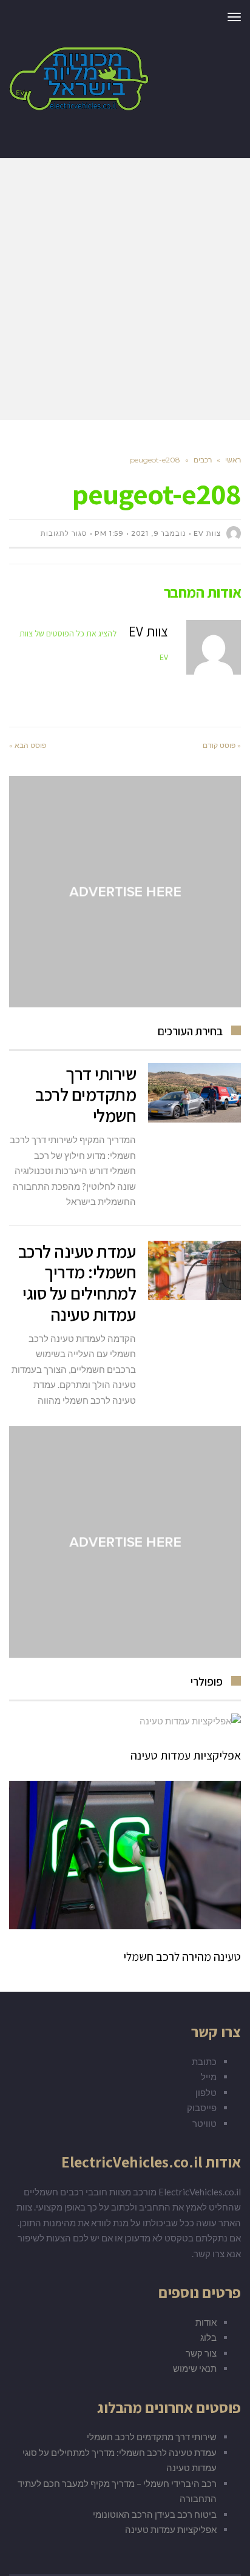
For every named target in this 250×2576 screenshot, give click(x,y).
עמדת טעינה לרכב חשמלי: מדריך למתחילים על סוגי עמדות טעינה (77, 1283)
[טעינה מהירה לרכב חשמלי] (125, 1855)
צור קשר (201, 2353)
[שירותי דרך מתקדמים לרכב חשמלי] (194, 1093)
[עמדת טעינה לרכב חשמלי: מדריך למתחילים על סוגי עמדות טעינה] (194, 1270)
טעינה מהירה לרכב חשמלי (182, 1957)
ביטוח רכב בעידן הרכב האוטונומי (155, 2514)
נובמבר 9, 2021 (158, 533)
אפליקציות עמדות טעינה (186, 1755)
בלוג (208, 2337)
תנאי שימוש (195, 2368)
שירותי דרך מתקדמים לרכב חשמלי (86, 1095)
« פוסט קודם (222, 745)
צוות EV (207, 533)
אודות (206, 2322)
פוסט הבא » (28, 745)
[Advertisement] (125, 289)
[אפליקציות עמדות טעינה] (125, 1721)
